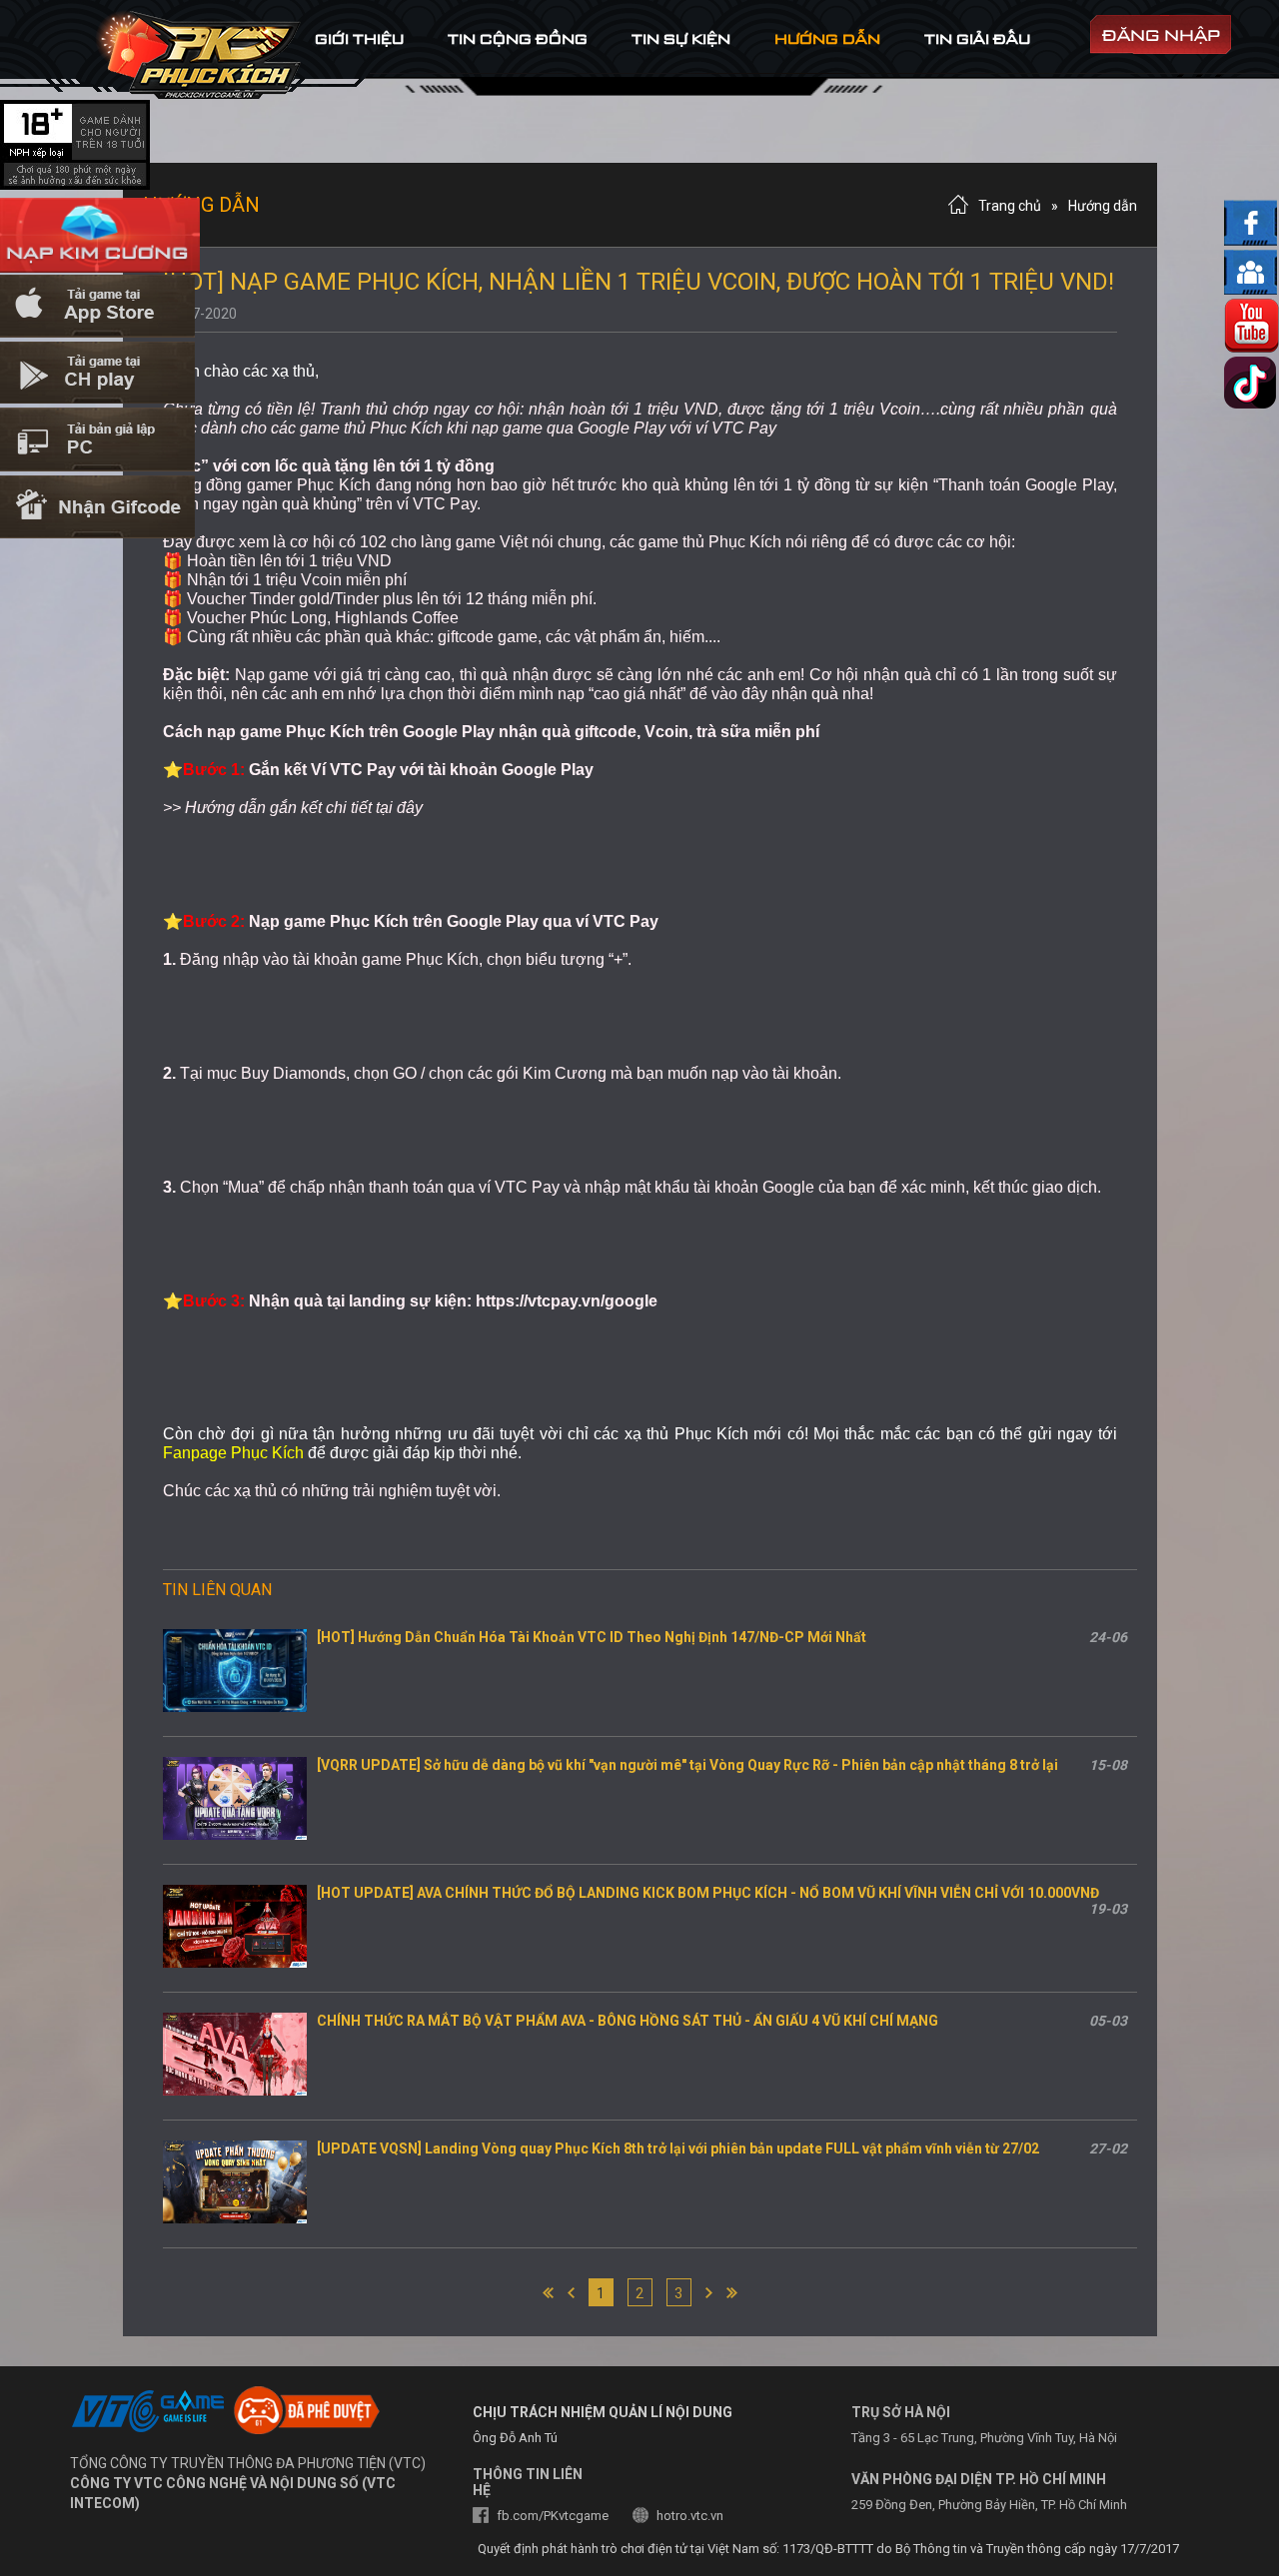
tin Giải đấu (977, 38)
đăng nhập (1161, 35)
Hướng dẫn (1103, 206)
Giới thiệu (359, 38)
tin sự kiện (681, 38)
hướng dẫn (827, 38)
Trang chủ (1010, 206)
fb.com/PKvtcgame (553, 2516)
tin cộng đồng (518, 38)
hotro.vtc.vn (690, 2516)
